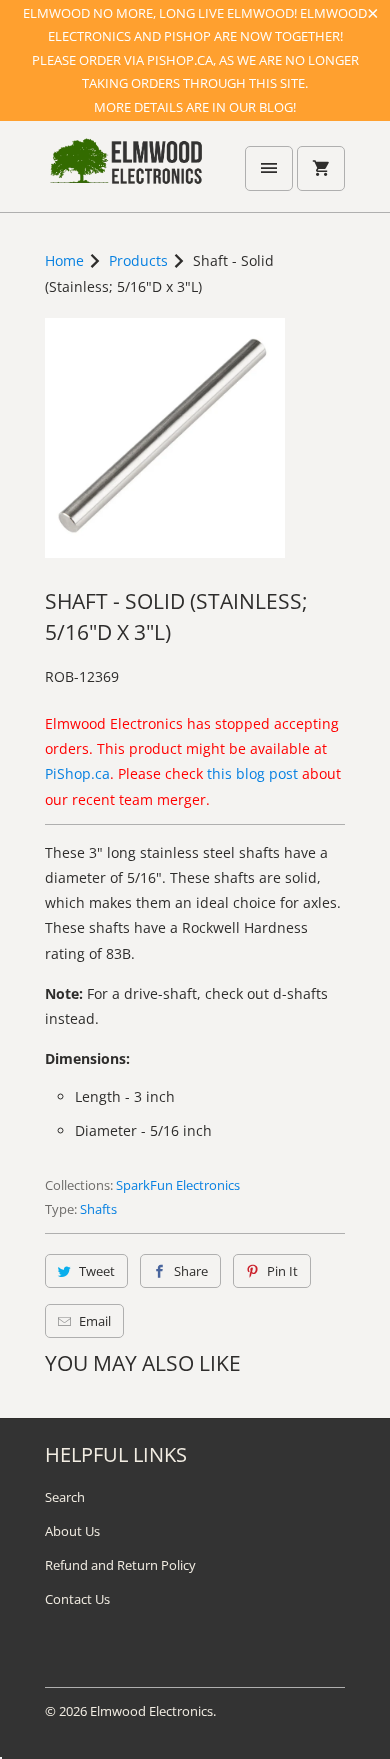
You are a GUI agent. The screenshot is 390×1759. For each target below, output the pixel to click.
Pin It (282, 1271)
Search (65, 1497)
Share (191, 1271)
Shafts (98, 1209)
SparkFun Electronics (178, 1185)
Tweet (97, 1271)
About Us (72, 1531)
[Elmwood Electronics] (125, 174)
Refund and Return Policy (120, 1565)
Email (95, 1321)
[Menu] (269, 168)
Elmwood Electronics (151, 1711)
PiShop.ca (77, 773)
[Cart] (321, 168)
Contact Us (77, 1599)
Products (138, 260)
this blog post (252, 773)
